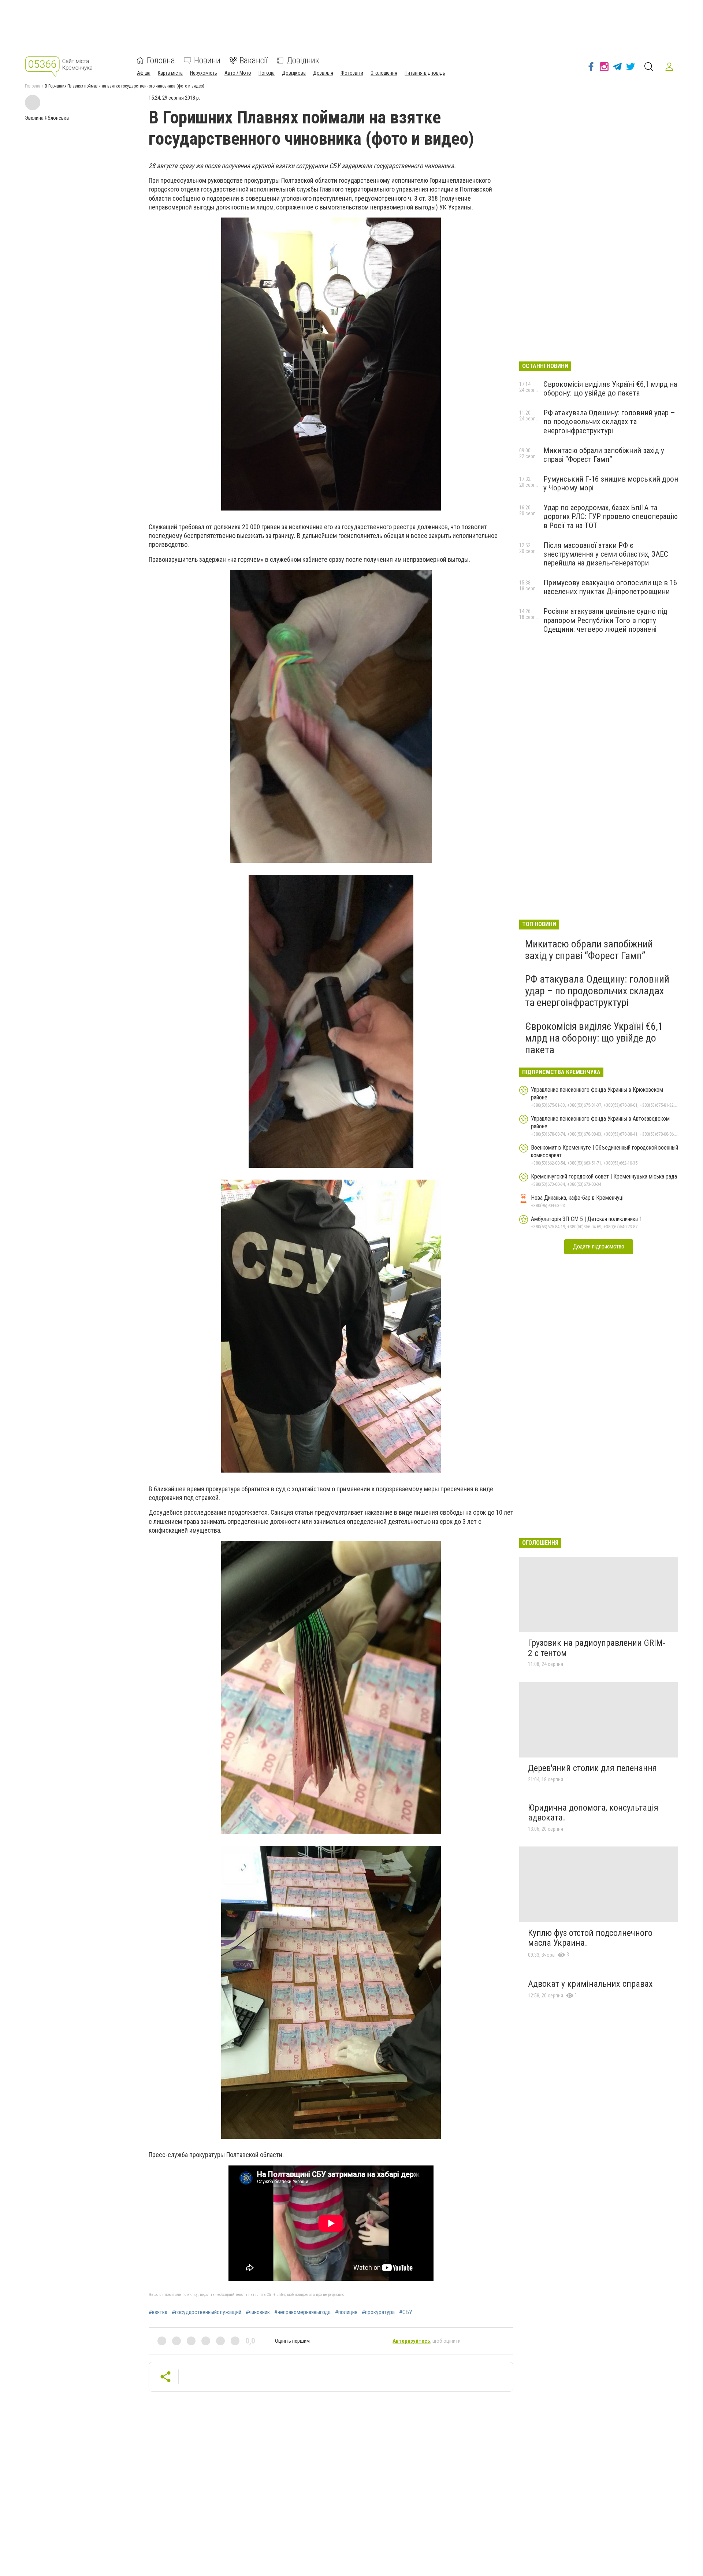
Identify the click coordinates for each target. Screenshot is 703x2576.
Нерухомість (204, 73)
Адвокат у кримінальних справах (590, 1984)
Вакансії (254, 60)
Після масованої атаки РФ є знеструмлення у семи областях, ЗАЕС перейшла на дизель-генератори (606, 554)
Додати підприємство (599, 1246)
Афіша (144, 73)
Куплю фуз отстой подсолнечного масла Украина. (590, 1938)
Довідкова (294, 73)
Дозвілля (323, 73)
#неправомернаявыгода (302, 2312)
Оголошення (384, 73)
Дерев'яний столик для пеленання (592, 1768)
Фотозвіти (352, 73)
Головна (161, 60)
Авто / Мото (238, 73)
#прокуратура (378, 2312)
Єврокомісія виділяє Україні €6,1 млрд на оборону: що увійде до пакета (610, 389)
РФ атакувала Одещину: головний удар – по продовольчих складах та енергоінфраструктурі (609, 422)
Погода (267, 73)
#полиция (346, 2312)
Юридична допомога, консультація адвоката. (593, 1813)
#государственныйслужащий (207, 2312)
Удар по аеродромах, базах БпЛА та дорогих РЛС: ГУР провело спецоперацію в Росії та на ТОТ (611, 516)
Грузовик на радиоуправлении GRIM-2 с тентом (597, 1648)
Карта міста (170, 73)
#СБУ (406, 2312)
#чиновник (258, 2312)
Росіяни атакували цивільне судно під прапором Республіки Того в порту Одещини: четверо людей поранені (605, 620)
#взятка (158, 2312)
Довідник (303, 60)
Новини (207, 60)
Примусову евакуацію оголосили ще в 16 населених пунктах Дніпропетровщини (610, 587)
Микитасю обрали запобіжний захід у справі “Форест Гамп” (604, 455)
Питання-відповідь (425, 73)
